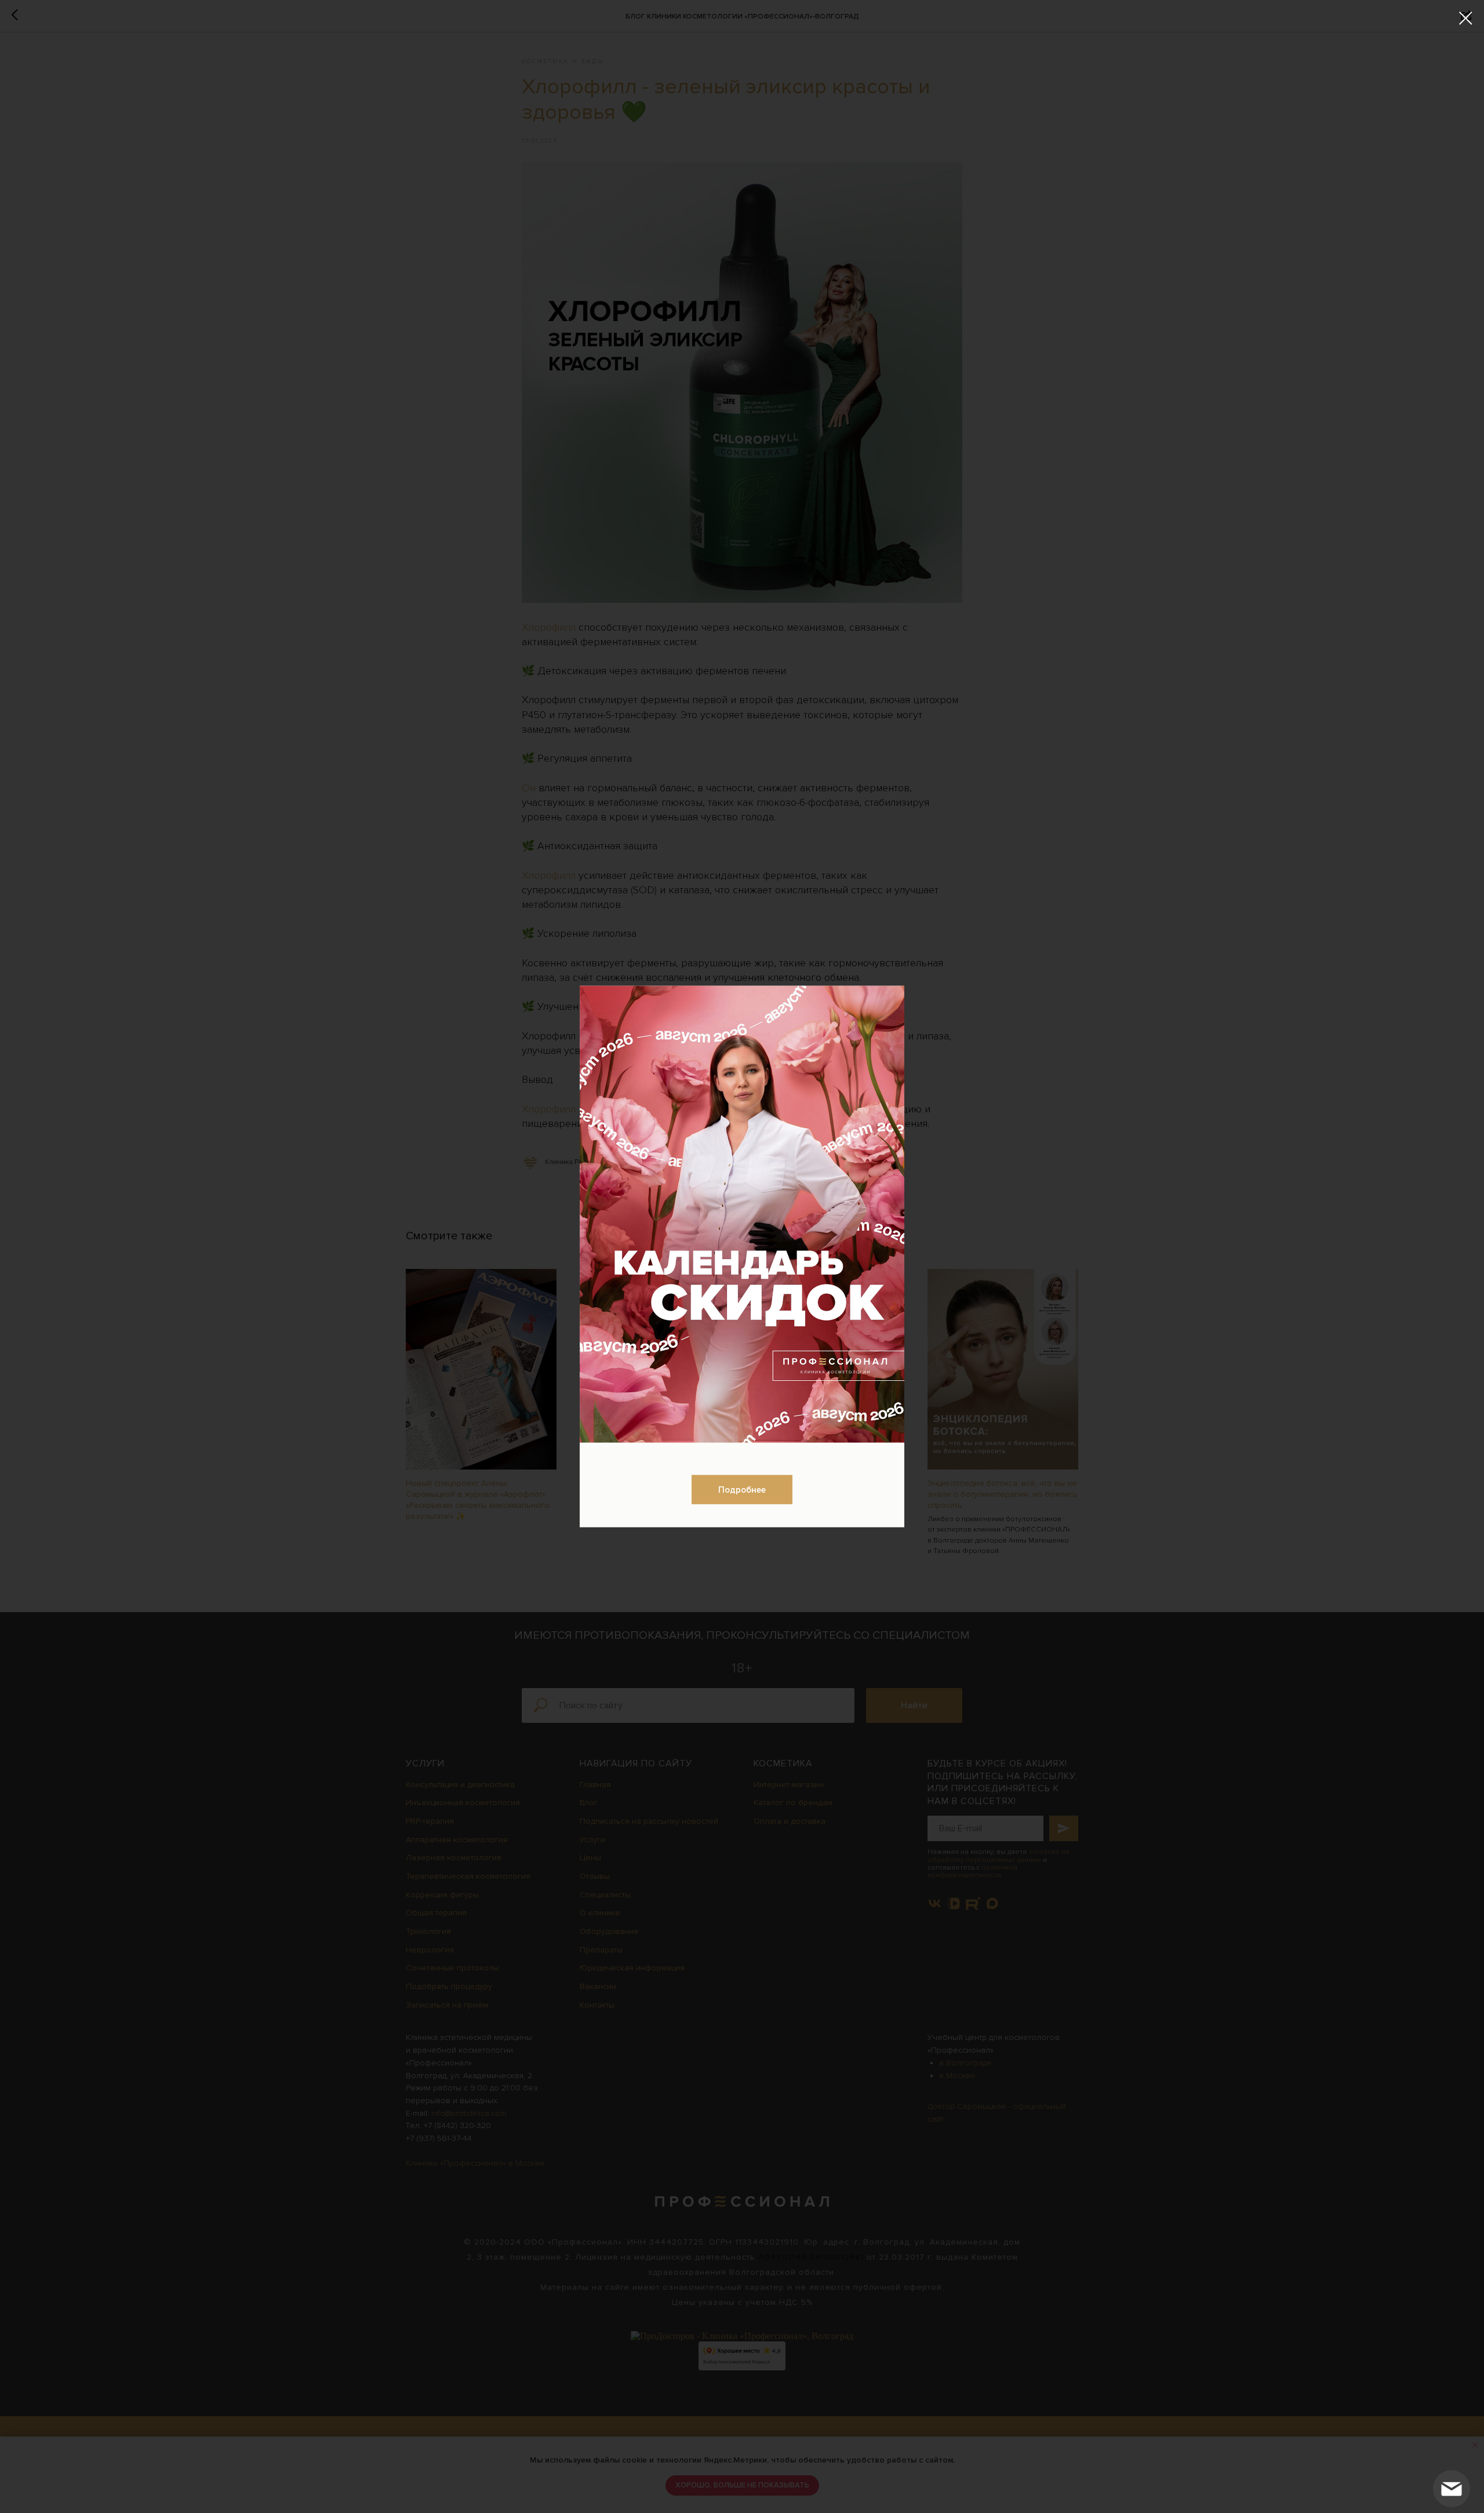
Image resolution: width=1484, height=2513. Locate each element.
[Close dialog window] (1466, 18)
